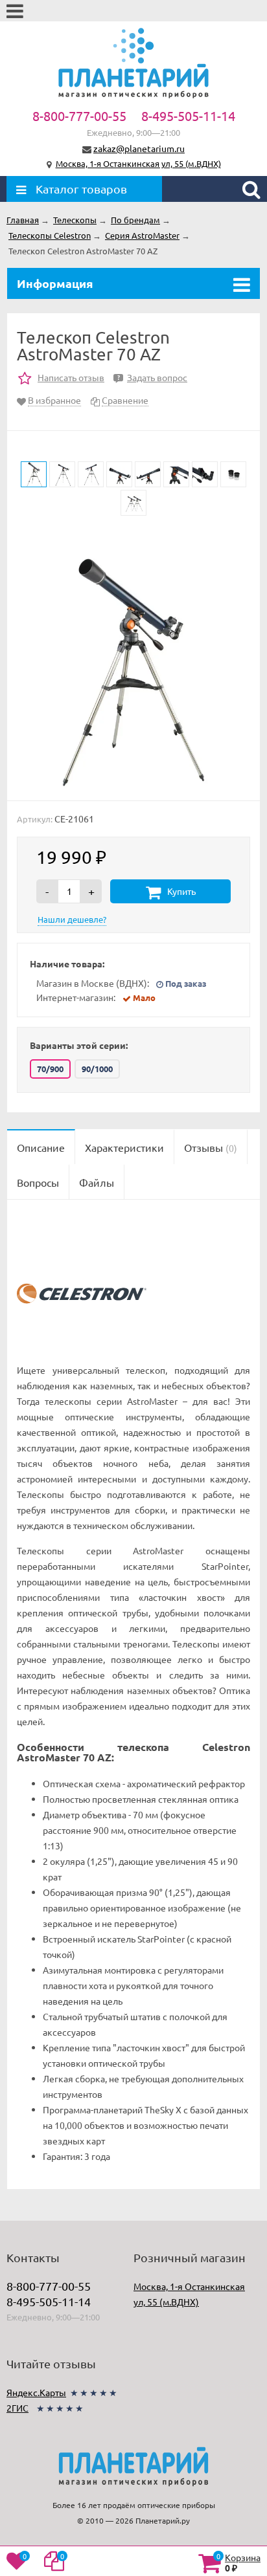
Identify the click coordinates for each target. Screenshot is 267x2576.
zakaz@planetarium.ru (139, 148)
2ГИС (17, 2408)
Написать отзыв (71, 377)
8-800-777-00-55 (79, 116)
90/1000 (97, 1069)
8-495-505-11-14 (188, 116)
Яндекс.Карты (36, 2392)
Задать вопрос (152, 377)
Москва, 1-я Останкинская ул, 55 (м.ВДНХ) (138, 163)
